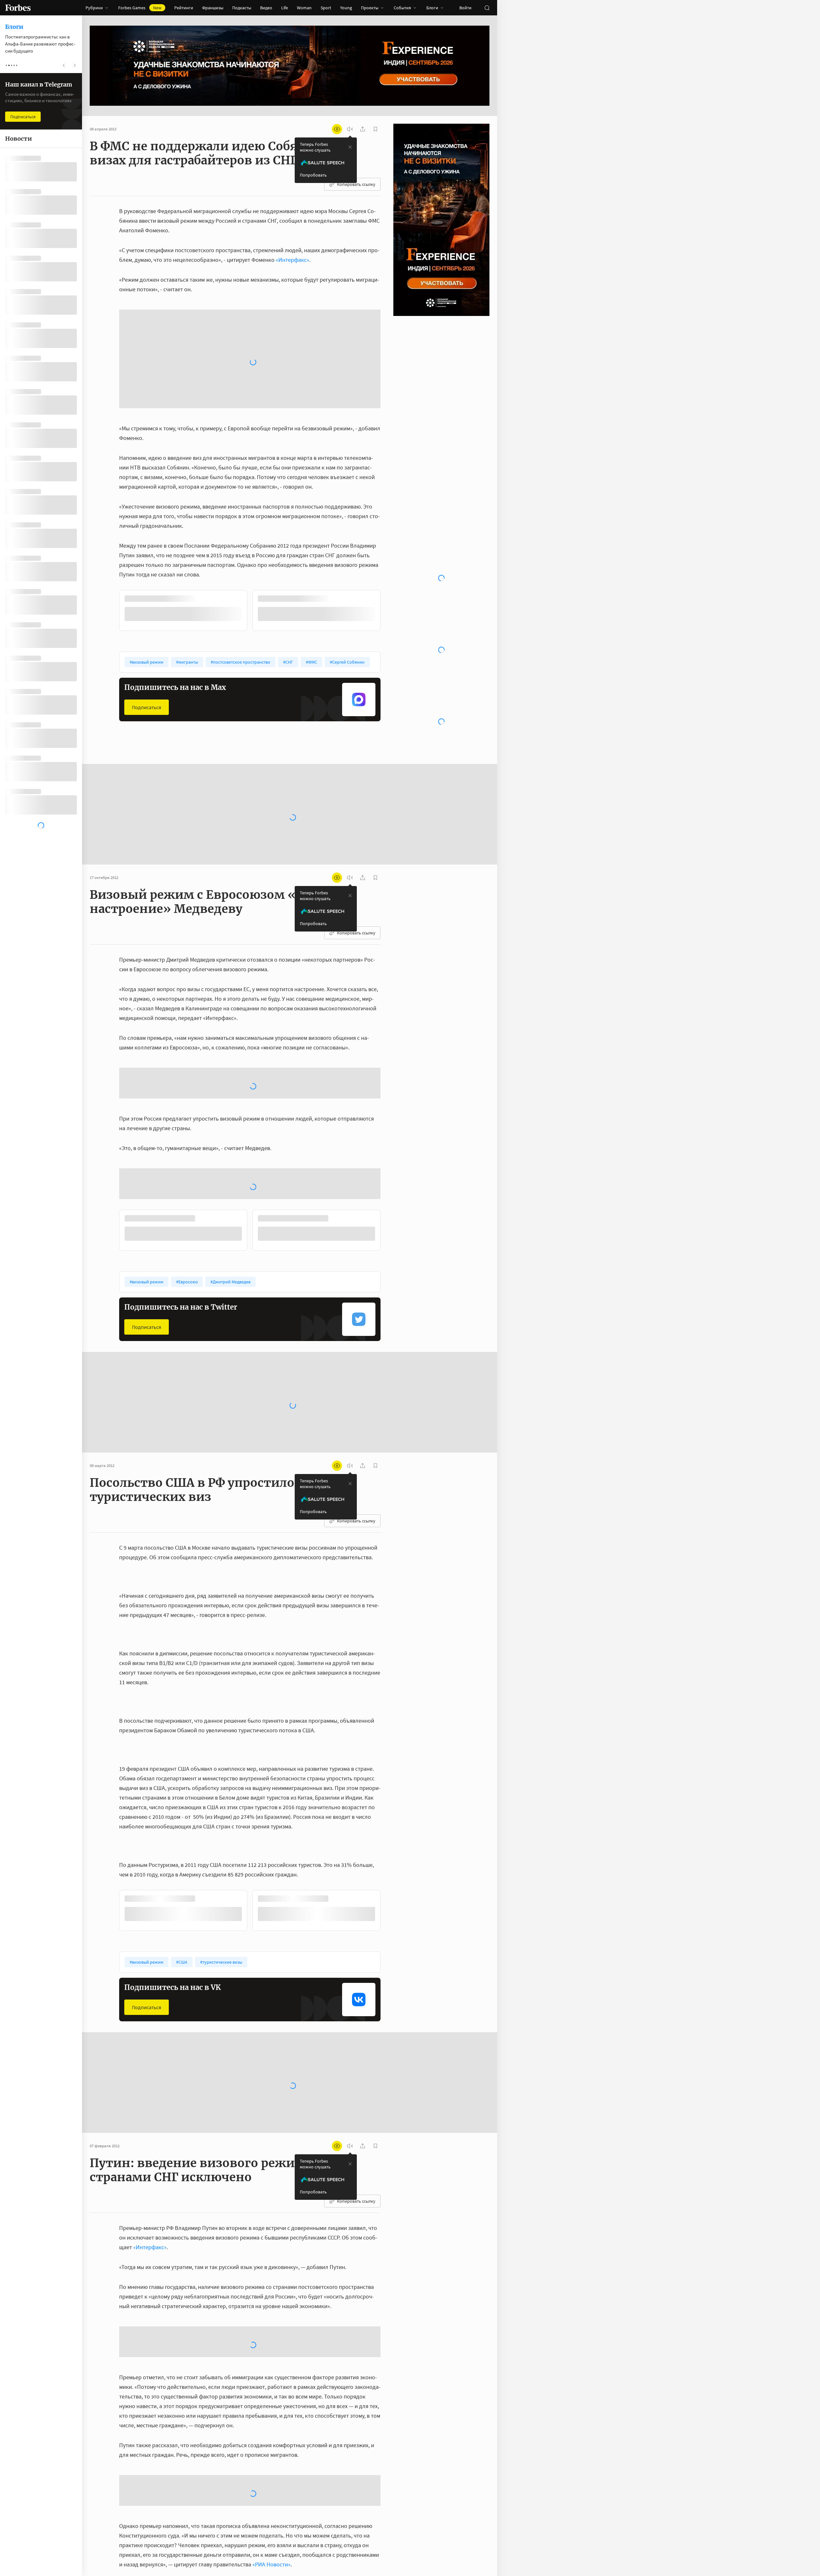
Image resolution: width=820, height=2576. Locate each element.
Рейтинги (184, 8)
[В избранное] (204, 479)
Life (285, 8)
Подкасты (242, 8)
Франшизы (213, 8)
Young (346, 8)
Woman (304, 8)
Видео (266, 8)
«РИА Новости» (271, 2316)
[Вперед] (391, 492)
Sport (326, 8)
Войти (465, 8)
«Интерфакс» (292, 260)
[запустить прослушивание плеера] (350, 129)
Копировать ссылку (356, 184)
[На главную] (18, 8)
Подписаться (147, 587)
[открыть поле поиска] (487, 8)
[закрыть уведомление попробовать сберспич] (350, 147)
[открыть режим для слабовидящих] (337, 129)
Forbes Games (140, 8)
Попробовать (313, 175)
